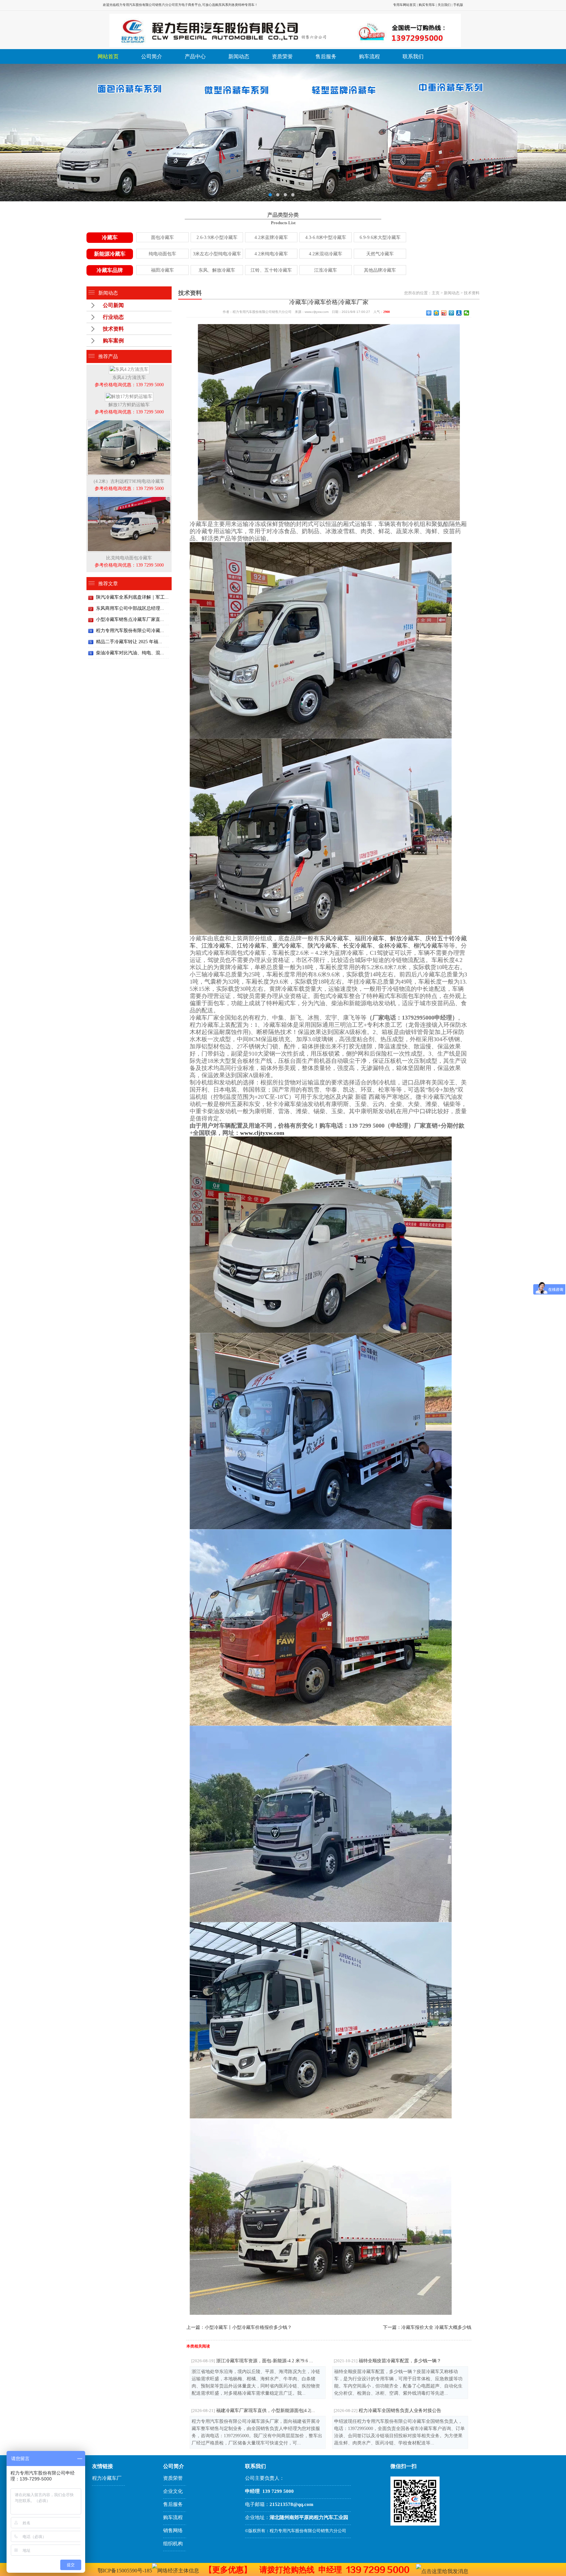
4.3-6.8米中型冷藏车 (326, 237)
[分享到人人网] (459, 313)
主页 (436, 293)
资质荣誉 (282, 56)
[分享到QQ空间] (436, 313)
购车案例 (113, 341)
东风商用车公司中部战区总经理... (130, 608)
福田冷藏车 (162, 270)
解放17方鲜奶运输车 (129, 408)
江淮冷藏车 (326, 270)
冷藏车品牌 (110, 270)
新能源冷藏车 (110, 254)
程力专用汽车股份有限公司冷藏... (130, 631)
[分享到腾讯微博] (452, 313)
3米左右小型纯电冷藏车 (217, 254)
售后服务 (326, 56)
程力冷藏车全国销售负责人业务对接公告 (387, 2410)
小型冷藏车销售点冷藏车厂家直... (130, 619)
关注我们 (444, 5)
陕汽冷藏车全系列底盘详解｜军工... (132, 597)
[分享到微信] (467, 313)
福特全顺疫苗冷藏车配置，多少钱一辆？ (387, 2361)
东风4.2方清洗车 (129, 381)
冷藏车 (110, 237)
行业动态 (113, 317)
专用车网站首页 (405, 5)
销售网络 (173, 2531)
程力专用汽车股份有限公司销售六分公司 (145, 5)
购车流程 (369, 56)
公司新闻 (113, 305)
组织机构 (173, 2544)
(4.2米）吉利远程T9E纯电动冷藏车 (129, 485)
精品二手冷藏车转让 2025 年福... (129, 642)
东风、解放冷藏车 (217, 270)
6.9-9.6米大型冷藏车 (380, 237)
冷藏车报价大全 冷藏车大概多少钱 (436, 2327)
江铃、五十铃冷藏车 (271, 270)
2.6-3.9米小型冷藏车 (217, 237)
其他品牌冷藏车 (380, 270)
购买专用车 (427, 5)
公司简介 (152, 56)
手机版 (458, 5)
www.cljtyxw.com (262, 1133)
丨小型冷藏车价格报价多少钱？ (248, 2327)
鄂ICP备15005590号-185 (125, 2571)
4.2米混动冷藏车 (326, 254)
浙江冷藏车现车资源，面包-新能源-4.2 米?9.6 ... (252, 2361)
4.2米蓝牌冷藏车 (271, 237)
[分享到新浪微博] (444, 313)
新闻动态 (239, 56)
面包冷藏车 (162, 237)
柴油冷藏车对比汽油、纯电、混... (130, 653)
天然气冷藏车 (380, 254)
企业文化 (173, 2491)
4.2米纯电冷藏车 (271, 254)
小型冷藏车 (216, 2327)
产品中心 (195, 56)
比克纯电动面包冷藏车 (129, 562)
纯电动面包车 (162, 254)
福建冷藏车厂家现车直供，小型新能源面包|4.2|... (253, 2410)
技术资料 (113, 329)
